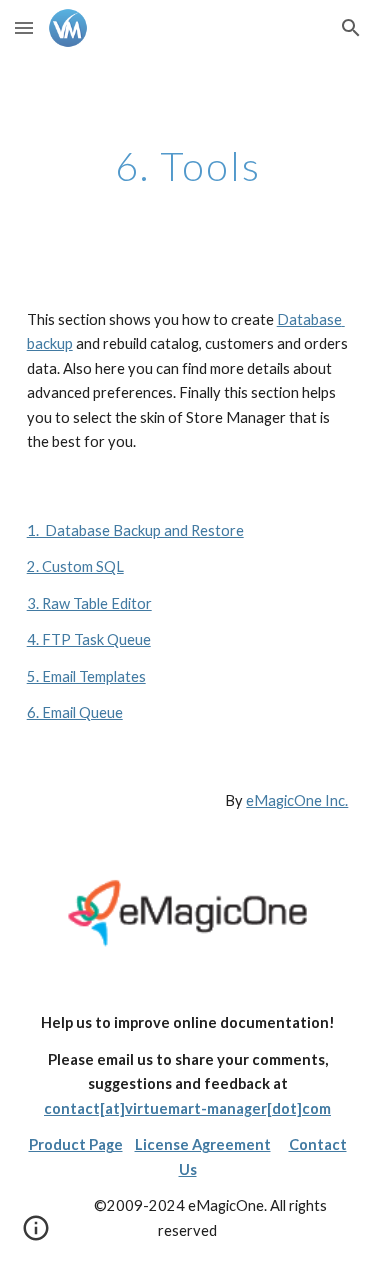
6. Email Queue (75, 712)
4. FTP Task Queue (89, 639)
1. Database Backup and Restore (135, 530)
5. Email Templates (86, 676)
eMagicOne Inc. (297, 800)
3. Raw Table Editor (89, 603)
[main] (188, 166)
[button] (24, 27)
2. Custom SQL (75, 566)
